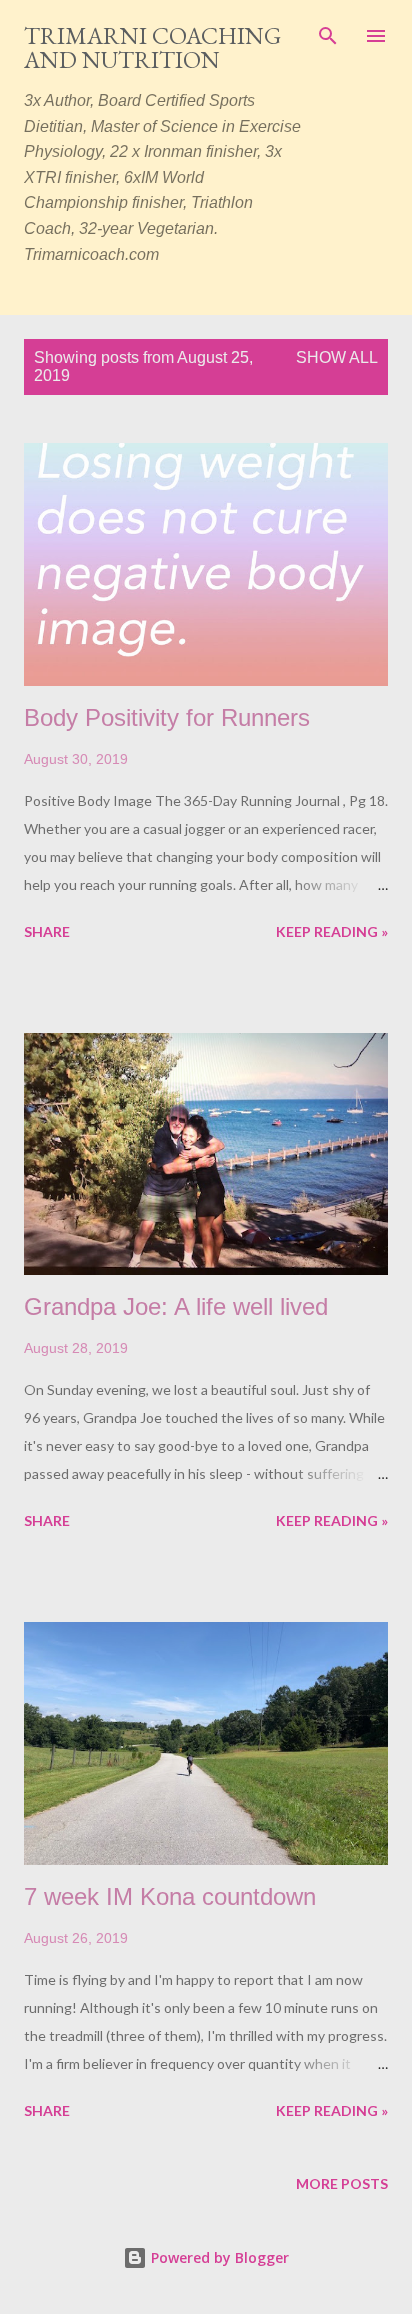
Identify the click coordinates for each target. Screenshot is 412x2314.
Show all (337, 357)
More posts (342, 2183)
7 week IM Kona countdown (170, 1896)
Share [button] (47, 931)
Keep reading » (332, 931)
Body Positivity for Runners (167, 717)
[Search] (328, 36)
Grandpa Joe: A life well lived (176, 1306)
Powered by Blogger (218, 2257)
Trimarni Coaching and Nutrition (152, 47)
